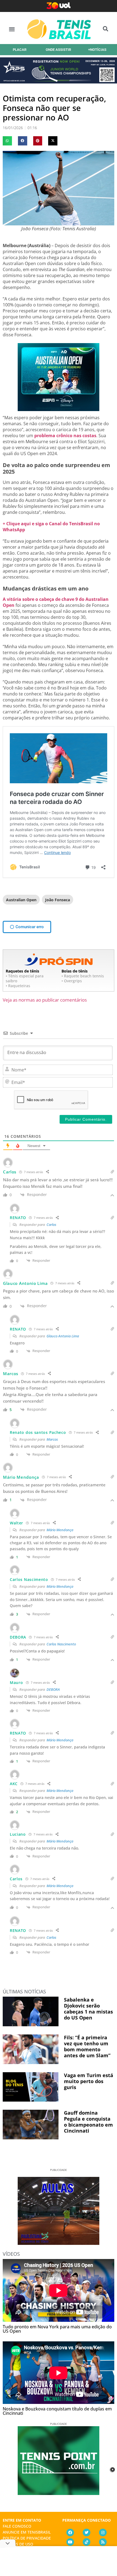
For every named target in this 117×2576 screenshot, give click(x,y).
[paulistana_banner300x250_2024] (59, 2243)
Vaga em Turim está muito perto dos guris (89, 2081)
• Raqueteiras (18, 986)
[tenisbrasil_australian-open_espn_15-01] (59, 409)
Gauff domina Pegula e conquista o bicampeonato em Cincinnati (88, 2122)
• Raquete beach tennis (83, 976)
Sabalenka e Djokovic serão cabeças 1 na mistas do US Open (88, 2009)
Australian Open (21, 900)
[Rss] (103, 2542)
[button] (12, 29)
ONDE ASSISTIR (58, 50)
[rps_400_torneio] (59, 82)
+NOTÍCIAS (97, 50)
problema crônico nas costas (65, 436)
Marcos (52, 1439)
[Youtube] (70, 2542)
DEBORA (53, 1689)
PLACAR (20, 50)
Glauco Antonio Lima (63, 1336)
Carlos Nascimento (61, 1644)
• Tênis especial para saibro (25, 978)
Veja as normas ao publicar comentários (45, 1000)
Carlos (51, 1225)
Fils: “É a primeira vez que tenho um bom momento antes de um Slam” (87, 2046)
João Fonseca (58, 900)
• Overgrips (72, 981)
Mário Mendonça (60, 1530)
